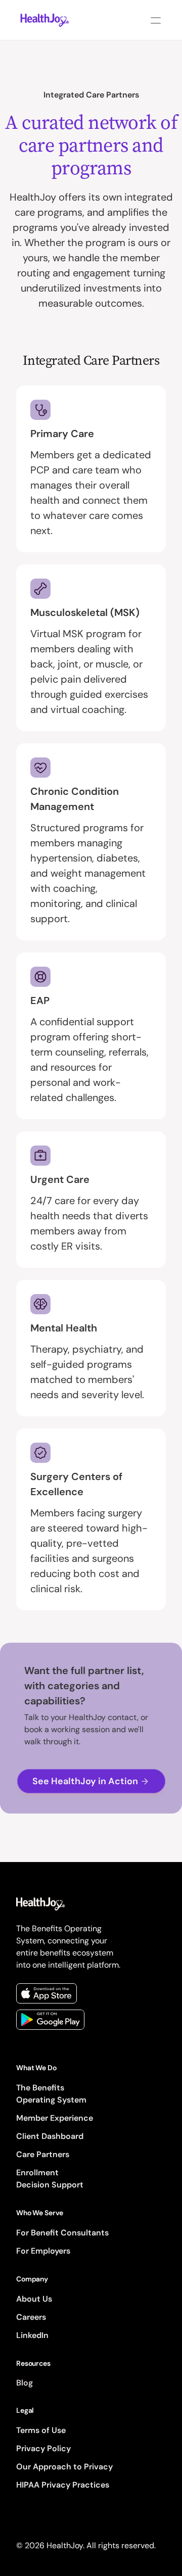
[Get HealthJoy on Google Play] (50, 2020)
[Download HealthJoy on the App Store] (47, 1993)
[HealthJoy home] (45, 20)
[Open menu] (156, 20)
